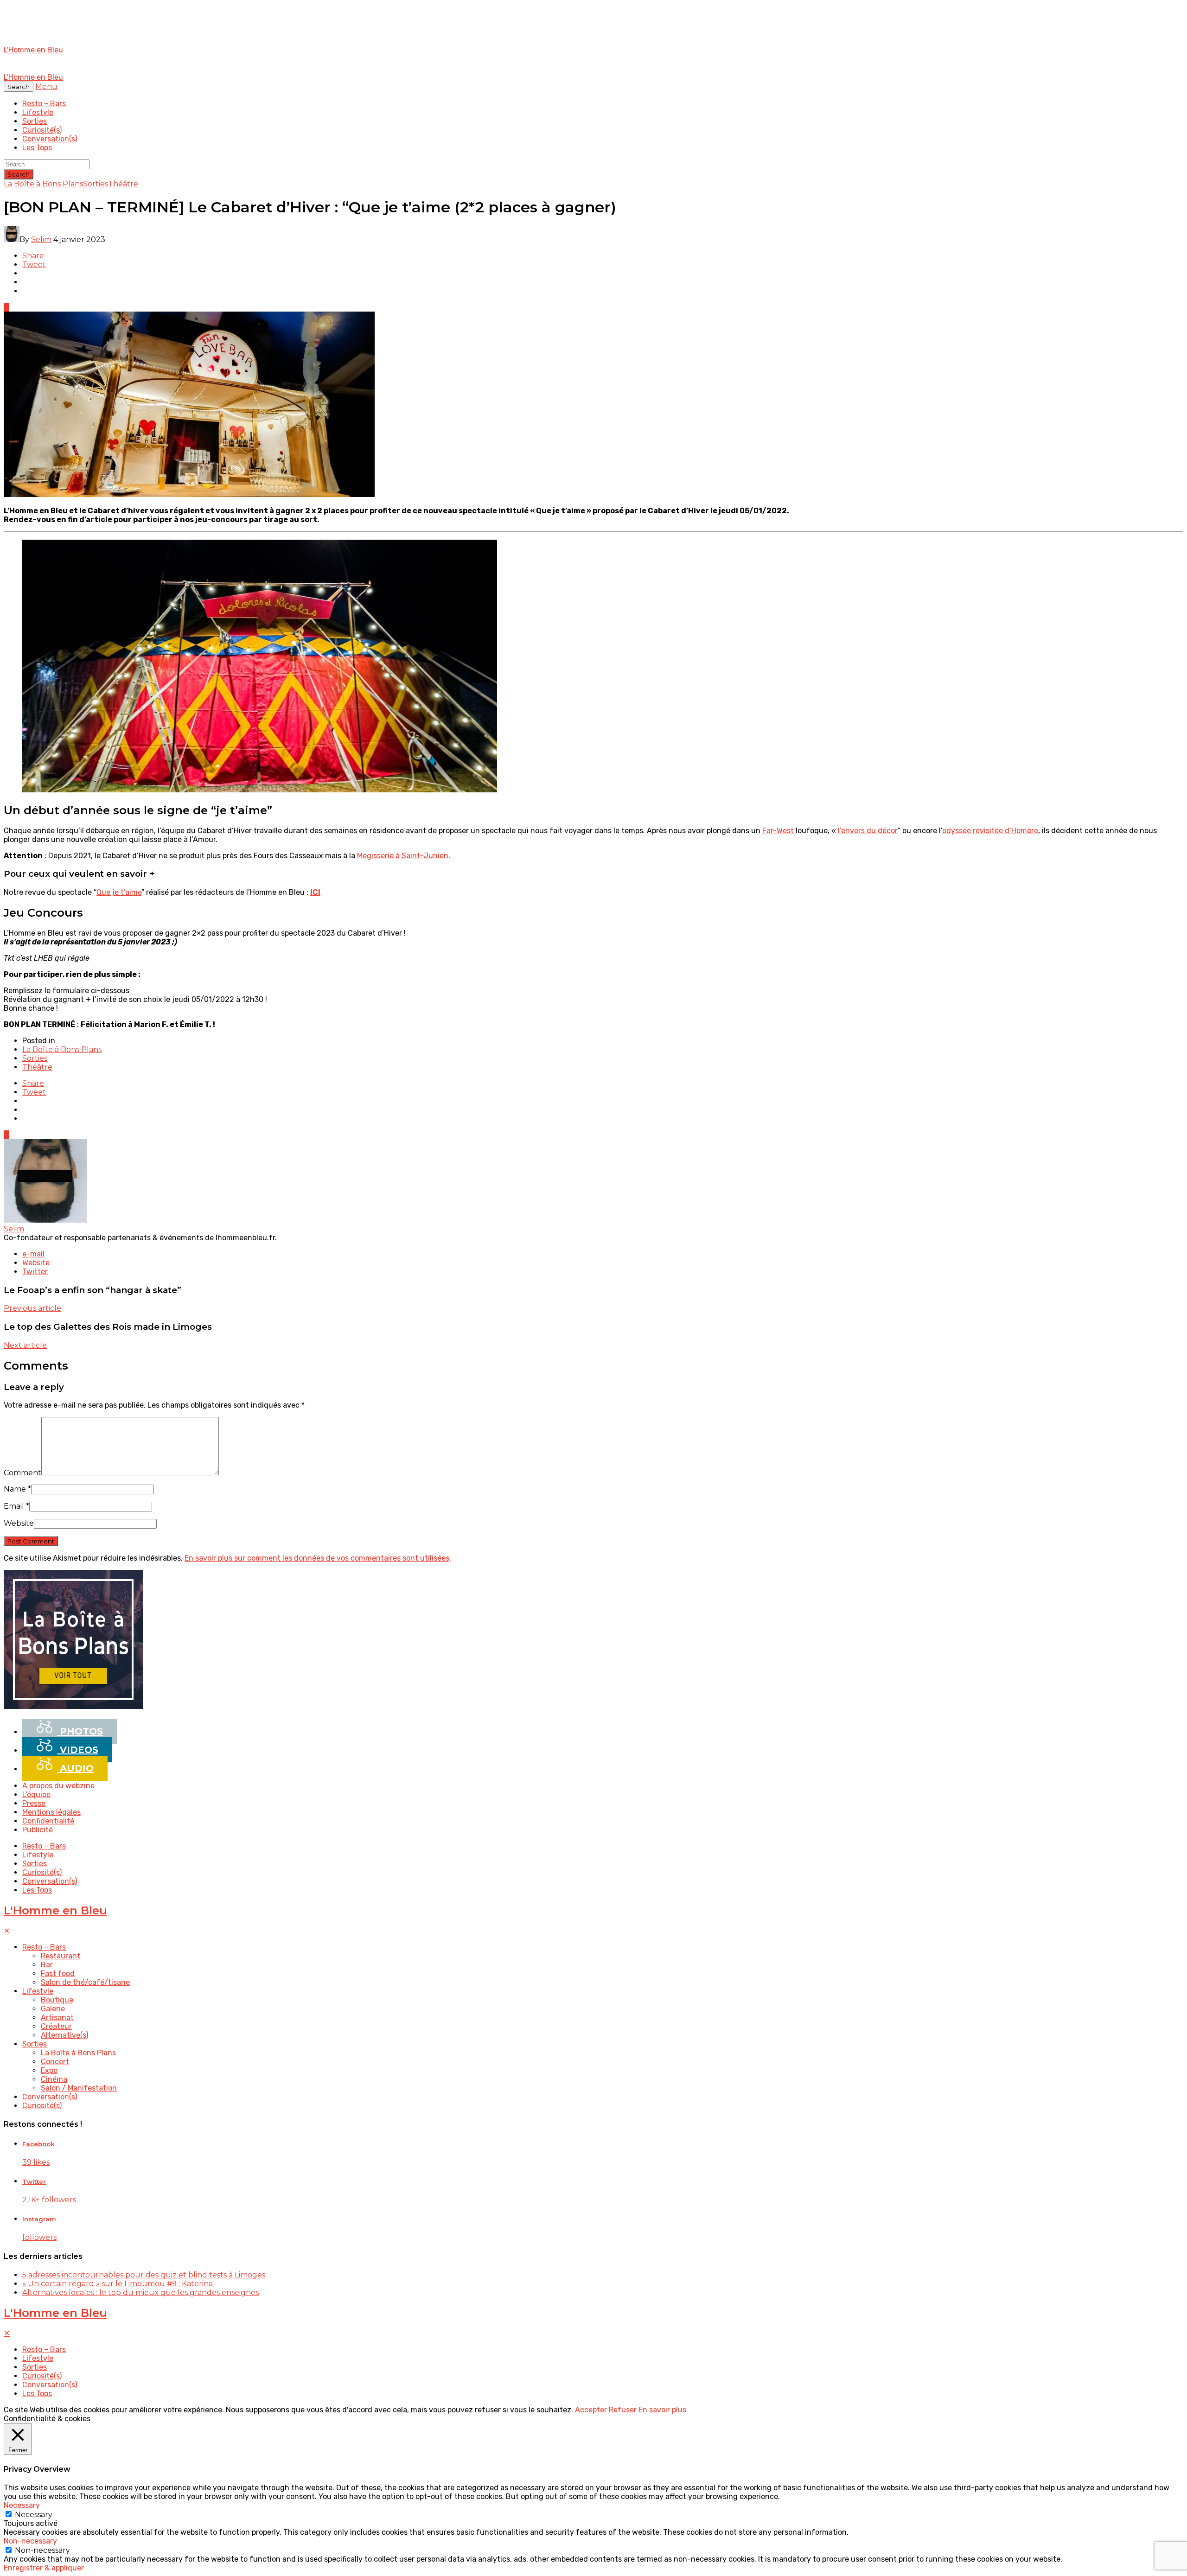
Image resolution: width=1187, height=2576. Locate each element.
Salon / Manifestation (79, 2088)
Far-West (778, 831)
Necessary (34, 2515)
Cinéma (54, 2079)
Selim (41, 239)
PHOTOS (80, 1731)
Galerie (53, 2009)
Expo (49, 2070)
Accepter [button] (591, 2410)
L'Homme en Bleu (55, 1910)
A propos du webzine (58, 1786)
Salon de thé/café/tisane (85, 1982)
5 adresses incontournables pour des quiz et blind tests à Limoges (144, 2275)
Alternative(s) (64, 2035)
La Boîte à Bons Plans (43, 184)
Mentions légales (51, 1812)
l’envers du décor (868, 831)
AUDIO (75, 1768)
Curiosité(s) (42, 130)
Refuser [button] (623, 2410)
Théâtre (123, 184)
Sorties (35, 121)
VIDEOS (78, 1750)
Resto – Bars (44, 104)
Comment (22, 1473)
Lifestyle (38, 112)
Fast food (58, 1973)
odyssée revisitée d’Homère (990, 831)
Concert (55, 2062)
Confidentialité (48, 1821)
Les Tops (37, 148)
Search (19, 174)
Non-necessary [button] (30, 2541)
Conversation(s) (50, 139)
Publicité (38, 1830)
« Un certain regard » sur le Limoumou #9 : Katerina (118, 2284)
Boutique (57, 2000)
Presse (34, 1803)
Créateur (56, 2026)
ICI (315, 892)
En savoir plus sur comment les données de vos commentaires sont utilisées (317, 1558)
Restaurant (61, 1956)
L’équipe (36, 1795)
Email (16, 1506)
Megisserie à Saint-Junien (403, 856)
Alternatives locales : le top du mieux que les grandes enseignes (140, 2292)
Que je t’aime (119, 892)
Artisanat (57, 2018)
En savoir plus (662, 2410)
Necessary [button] (22, 2505)
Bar (47, 1965)
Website (19, 1523)
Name (17, 1489)
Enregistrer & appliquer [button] (44, 2568)
